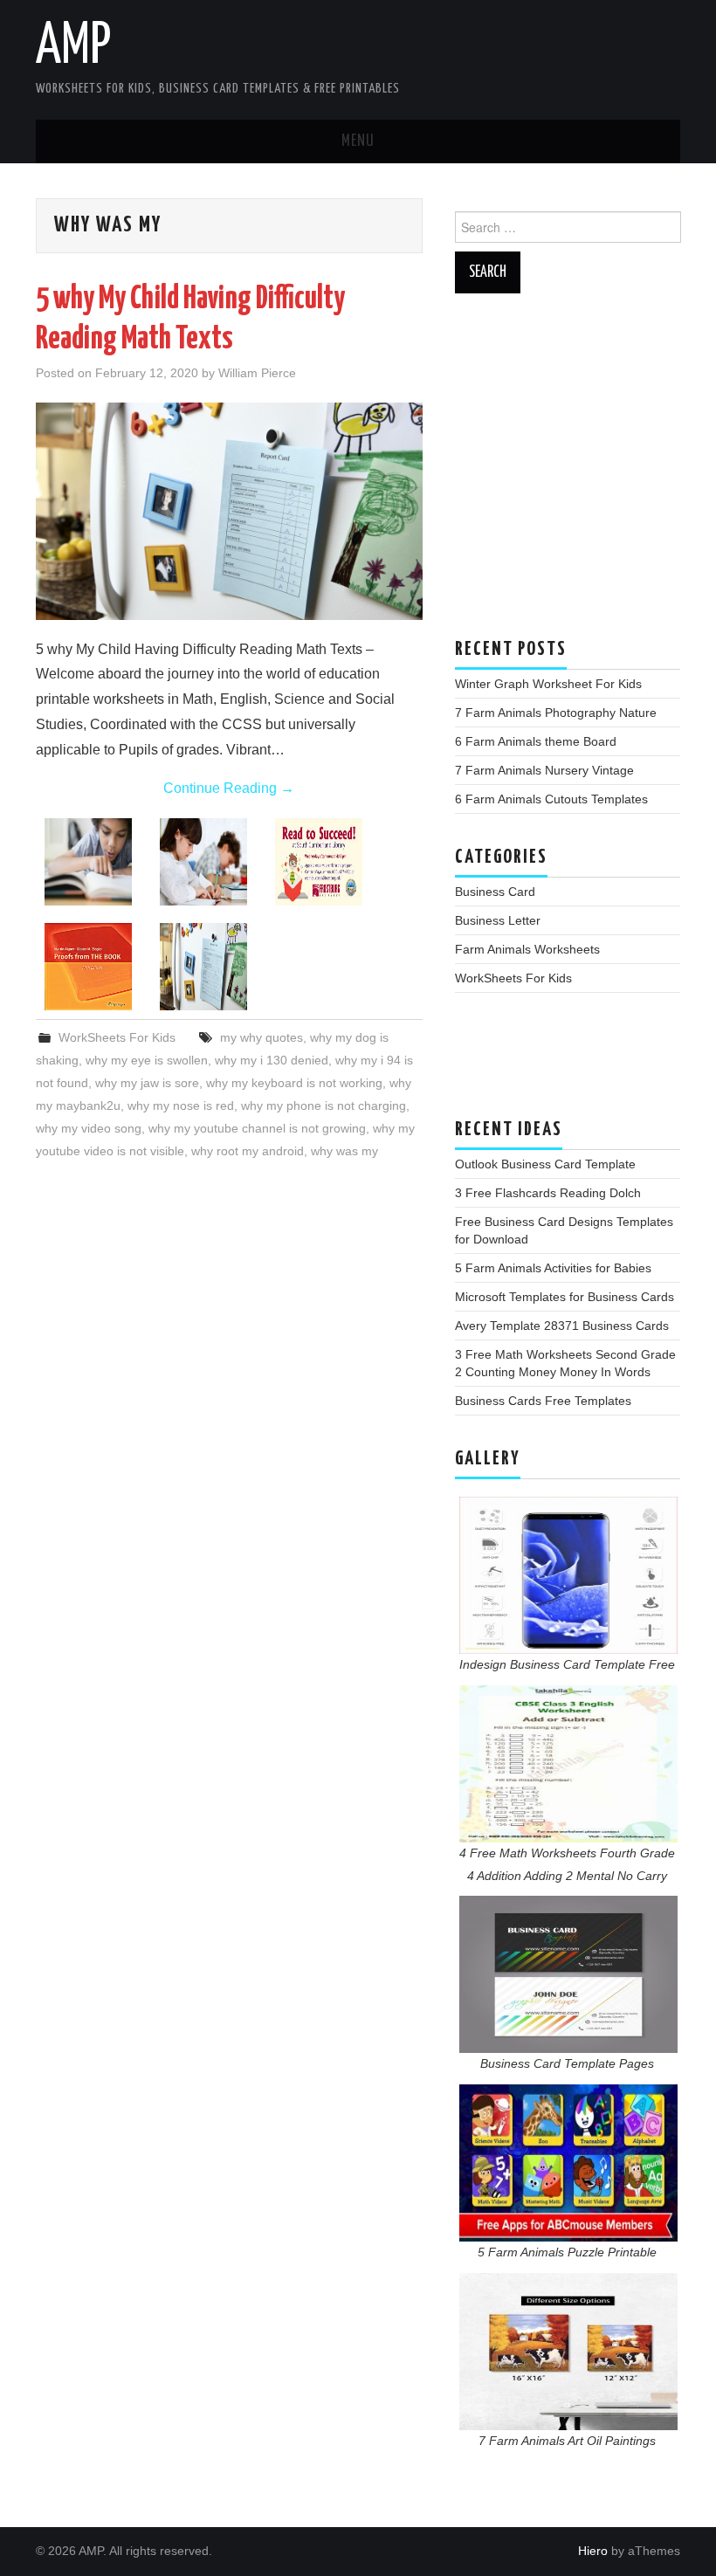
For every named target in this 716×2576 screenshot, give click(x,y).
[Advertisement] (568, 474)
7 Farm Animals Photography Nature (556, 713)
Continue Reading (229, 788)
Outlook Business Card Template (545, 1164)
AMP (73, 47)
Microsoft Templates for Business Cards (565, 1297)
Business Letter (498, 920)
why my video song (89, 1128)
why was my (344, 1151)
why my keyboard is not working (294, 1083)
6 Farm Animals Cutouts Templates (551, 799)
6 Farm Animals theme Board (536, 741)
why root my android (248, 1151)
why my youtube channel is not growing (257, 1128)
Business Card (495, 892)
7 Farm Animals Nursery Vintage (544, 770)
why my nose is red (181, 1105)
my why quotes (262, 1037)
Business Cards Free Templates (543, 1401)
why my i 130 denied (272, 1060)
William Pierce (257, 373)
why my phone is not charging (324, 1105)
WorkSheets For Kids (117, 1037)
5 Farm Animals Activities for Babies (553, 1268)
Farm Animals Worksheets (527, 949)
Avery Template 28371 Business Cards (562, 1326)
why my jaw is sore (147, 1083)
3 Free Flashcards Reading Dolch (548, 1193)
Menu (358, 141)
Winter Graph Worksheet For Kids (548, 684)
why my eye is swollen (147, 1060)
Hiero (593, 2551)
